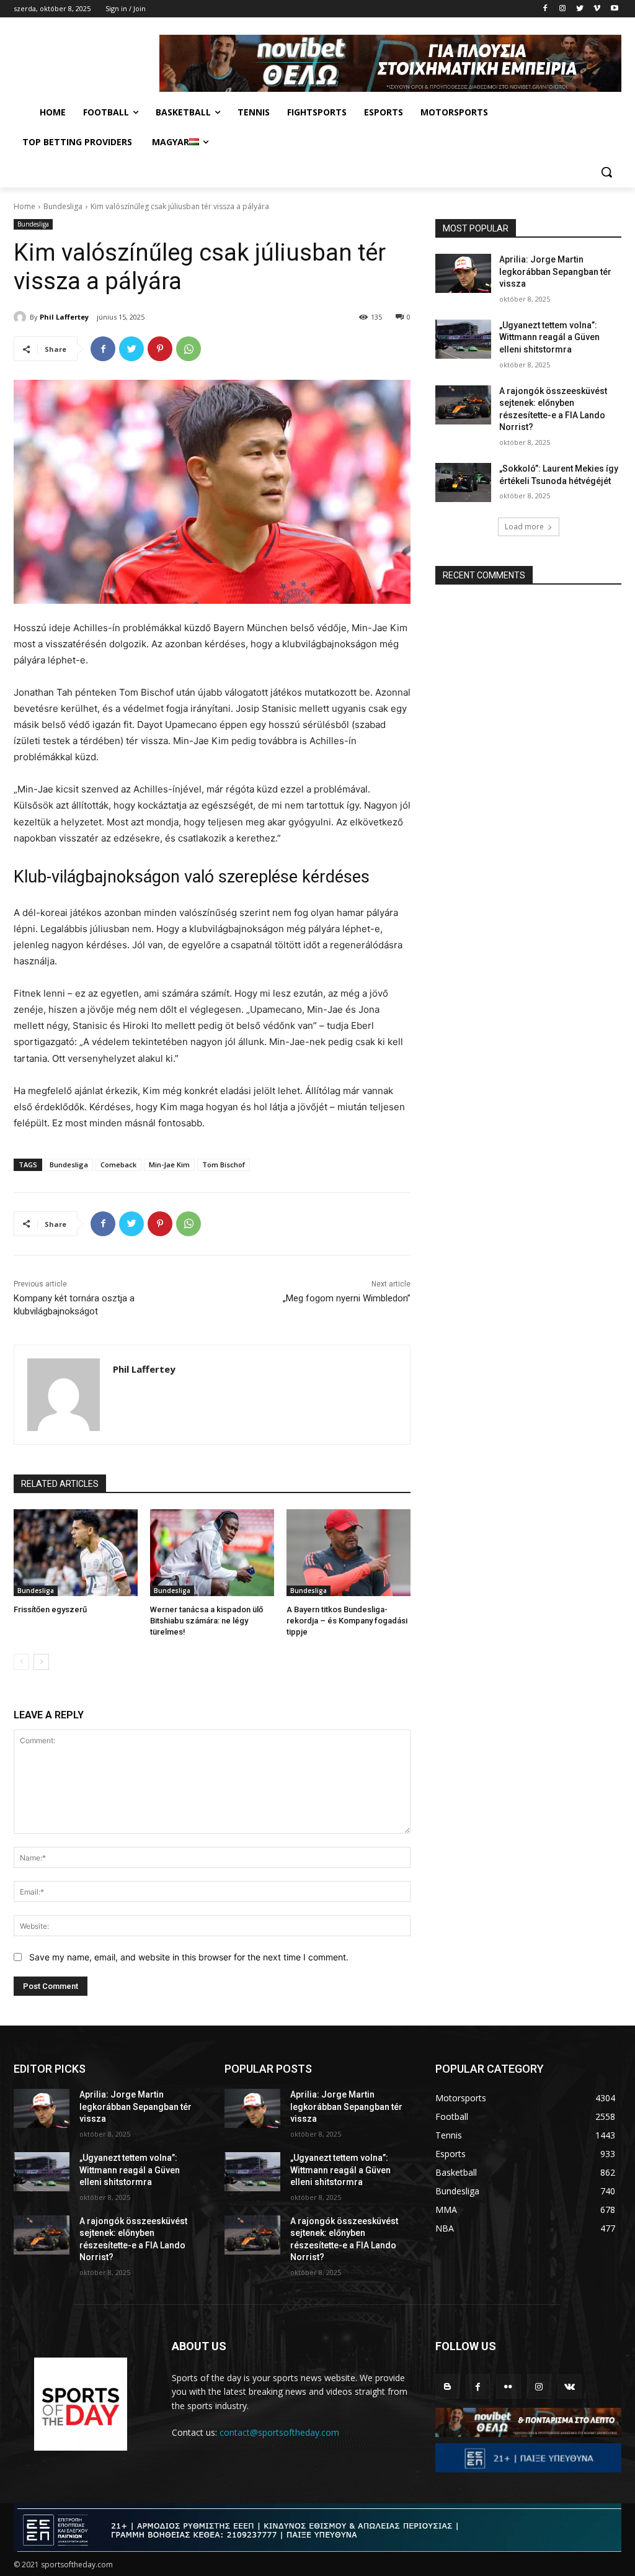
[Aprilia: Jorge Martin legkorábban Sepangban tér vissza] (463, 273)
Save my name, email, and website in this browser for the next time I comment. (189, 1957)
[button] (606, 172)
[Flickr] (508, 2386)
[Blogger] (447, 2386)
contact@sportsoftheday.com (279, 2432)
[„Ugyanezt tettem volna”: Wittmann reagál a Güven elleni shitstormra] (463, 339)
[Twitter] (580, 9)
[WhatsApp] (189, 349)
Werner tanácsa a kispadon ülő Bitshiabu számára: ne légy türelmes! (206, 1621)
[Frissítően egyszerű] (76, 1553)
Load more (524, 527)
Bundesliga (63, 206)
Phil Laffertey (64, 317)
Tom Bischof (224, 1165)
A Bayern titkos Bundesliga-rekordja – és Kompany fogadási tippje (347, 1621)
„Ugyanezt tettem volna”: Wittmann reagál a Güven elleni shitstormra (549, 337)
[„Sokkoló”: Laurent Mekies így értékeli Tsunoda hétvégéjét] (463, 482)
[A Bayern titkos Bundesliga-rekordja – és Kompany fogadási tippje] (349, 1553)
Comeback (118, 1165)
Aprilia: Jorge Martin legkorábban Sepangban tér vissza (555, 272)
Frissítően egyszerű (50, 1609)
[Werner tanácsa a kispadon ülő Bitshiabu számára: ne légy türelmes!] (212, 1553)
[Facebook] (545, 9)
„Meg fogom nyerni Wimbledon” (347, 1298)
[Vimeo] (597, 9)
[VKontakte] (570, 2386)
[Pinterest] (160, 349)
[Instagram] (563, 9)
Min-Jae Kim (169, 1165)
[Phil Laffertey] (22, 317)
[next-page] (41, 1662)
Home (24, 206)
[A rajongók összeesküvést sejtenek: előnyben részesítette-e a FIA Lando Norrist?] (463, 405)
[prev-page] (21, 1662)
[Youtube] (614, 9)
